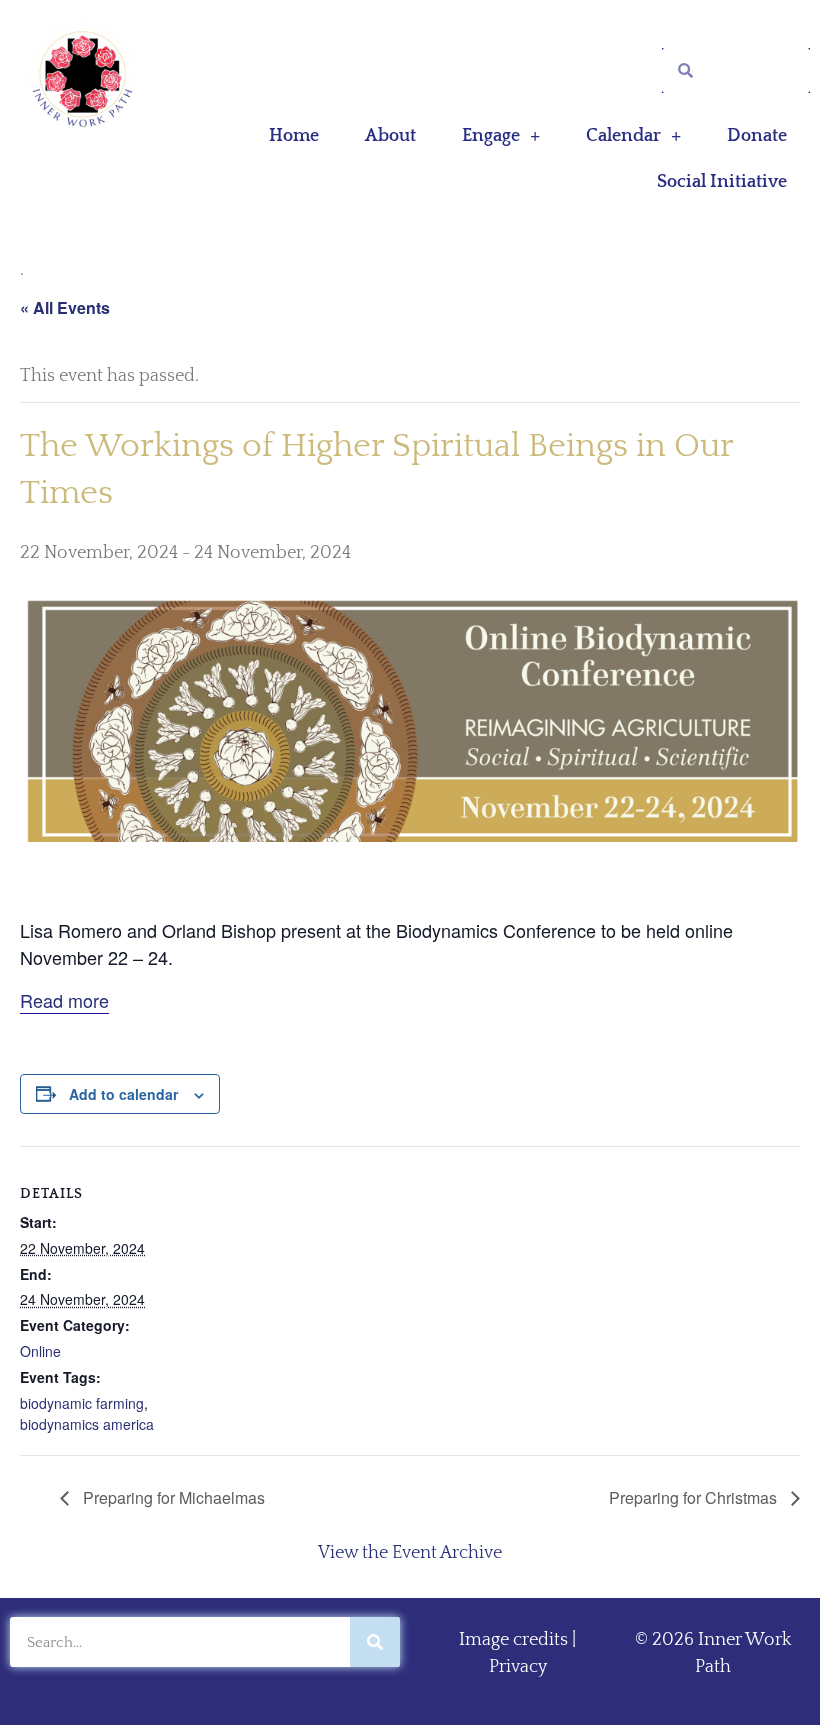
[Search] (375, 1642)
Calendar (623, 136)
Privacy (518, 1667)
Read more (64, 1000)
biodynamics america (87, 1424)
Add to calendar (123, 1094)
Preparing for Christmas (695, 1497)
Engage (491, 136)
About (390, 136)
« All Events (65, 307)
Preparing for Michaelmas (172, 1497)
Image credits (513, 1640)
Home (294, 136)
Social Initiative (722, 182)
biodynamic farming (82, 1403)
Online (40, 1351)
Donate (757, 136)
